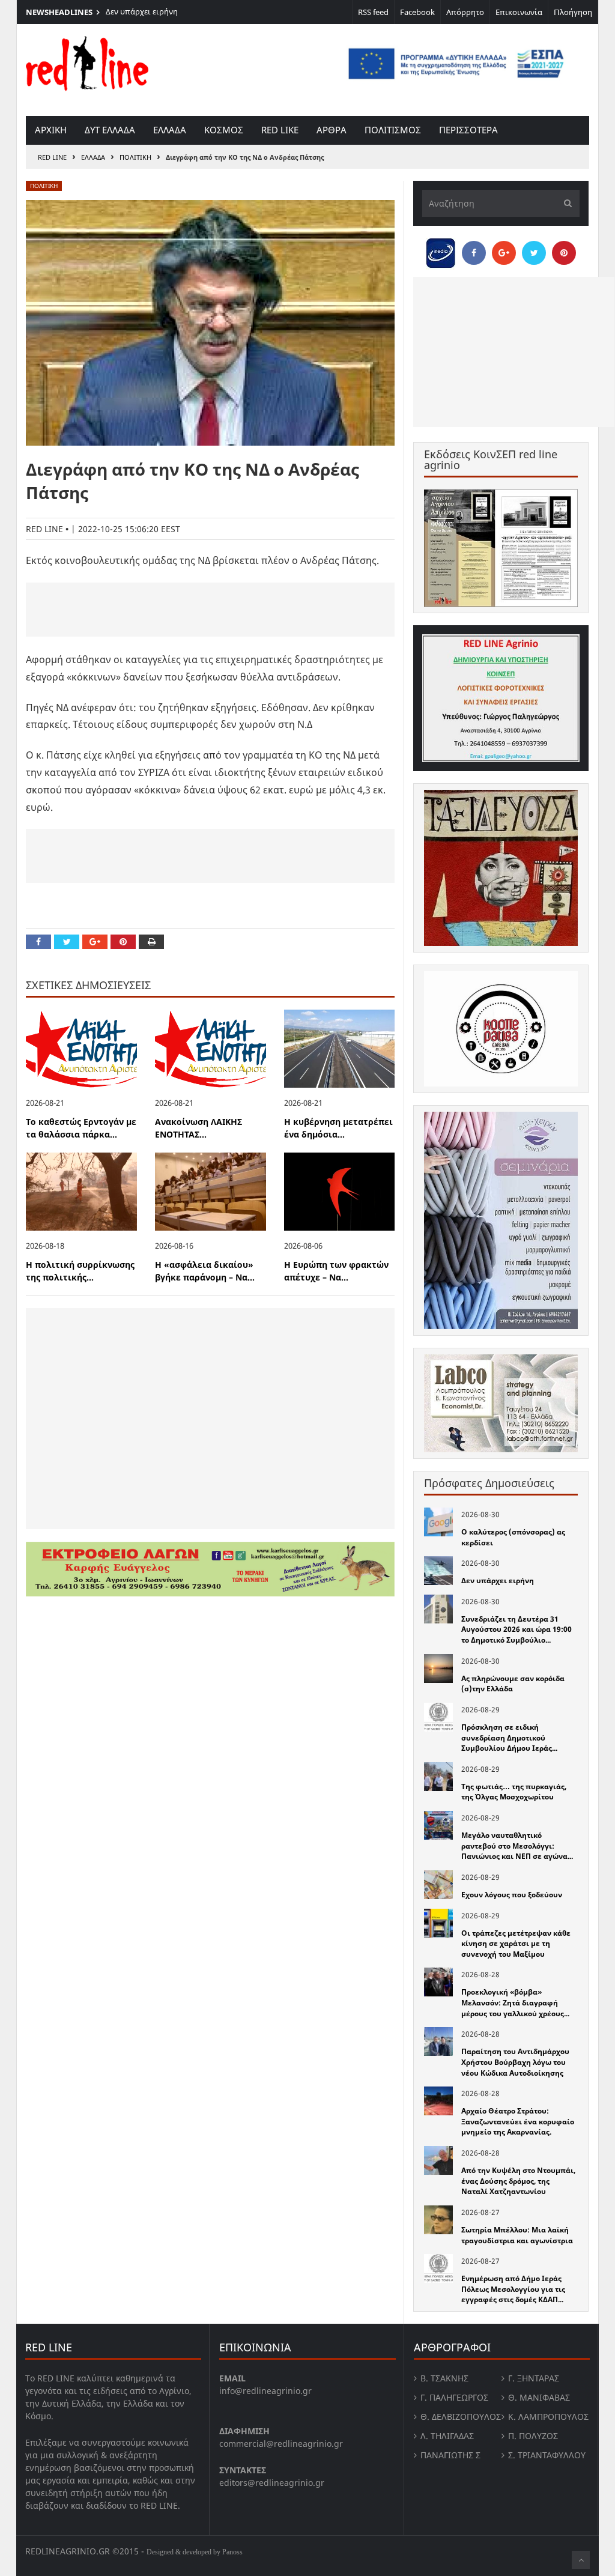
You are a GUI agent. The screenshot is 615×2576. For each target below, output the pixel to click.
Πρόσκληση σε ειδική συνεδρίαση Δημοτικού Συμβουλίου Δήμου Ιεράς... (509, 1738)
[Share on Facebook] (38, 942)
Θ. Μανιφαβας (539, 2397)
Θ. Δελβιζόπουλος (461, 2417)
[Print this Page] (151, 942)
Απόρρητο (465, 12)
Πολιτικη (135, 157)
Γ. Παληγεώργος (454, 2397)
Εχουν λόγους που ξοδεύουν (512, 1895)
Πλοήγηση (573, 12)
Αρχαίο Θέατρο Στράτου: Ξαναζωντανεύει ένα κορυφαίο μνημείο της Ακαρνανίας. (518, 2121)
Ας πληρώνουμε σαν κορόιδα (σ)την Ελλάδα (513, 1684)
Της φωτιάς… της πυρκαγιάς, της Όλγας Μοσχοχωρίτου (514, 1792)
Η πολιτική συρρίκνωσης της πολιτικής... (80, 1271)
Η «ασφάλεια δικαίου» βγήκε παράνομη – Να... (205, 1271)
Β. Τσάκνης (444, 2378)
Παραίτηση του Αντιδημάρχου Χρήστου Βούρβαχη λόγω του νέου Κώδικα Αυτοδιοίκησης (515, 2062)
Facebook (417, 12)
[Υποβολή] (565, 203)
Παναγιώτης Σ (450, 2455)
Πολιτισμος (393, 130)
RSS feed (373, 12)
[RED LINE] (87, 62)
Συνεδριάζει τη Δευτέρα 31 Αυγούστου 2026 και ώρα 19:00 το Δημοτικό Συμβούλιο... (517, 1629)
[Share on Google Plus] (95, 942)
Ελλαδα (170, 130)
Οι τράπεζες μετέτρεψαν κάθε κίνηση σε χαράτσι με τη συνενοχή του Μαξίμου (516, 1944)
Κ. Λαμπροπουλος (548, 2417)
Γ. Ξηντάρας (534, 2378)
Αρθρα (332, 130)
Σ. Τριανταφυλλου (547, 2455)
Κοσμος (224, 130)
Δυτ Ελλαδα (110, 130)
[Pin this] (123, 942)
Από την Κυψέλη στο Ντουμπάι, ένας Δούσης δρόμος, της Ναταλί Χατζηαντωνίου (518, 2181)
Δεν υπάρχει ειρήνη (142, 11)
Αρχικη (51, 130)
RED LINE (52, 157)
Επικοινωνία (519, 12)
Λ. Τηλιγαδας (447, 2436)
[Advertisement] (210, 610)
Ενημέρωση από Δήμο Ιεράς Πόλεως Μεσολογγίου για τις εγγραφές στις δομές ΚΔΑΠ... (513, 2289)
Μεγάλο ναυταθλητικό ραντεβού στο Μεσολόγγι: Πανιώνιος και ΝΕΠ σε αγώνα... (517, 1846)
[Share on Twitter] (67, 942)
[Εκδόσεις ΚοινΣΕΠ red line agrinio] (501, 548)
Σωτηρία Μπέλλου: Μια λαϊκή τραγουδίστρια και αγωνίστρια (517, 2235)
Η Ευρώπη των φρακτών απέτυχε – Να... (336, 1271)
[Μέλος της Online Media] (441, 250)
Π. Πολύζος (533, 2436)
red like (280, 130)
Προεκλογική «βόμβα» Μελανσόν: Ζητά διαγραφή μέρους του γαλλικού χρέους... (515, 2002)
